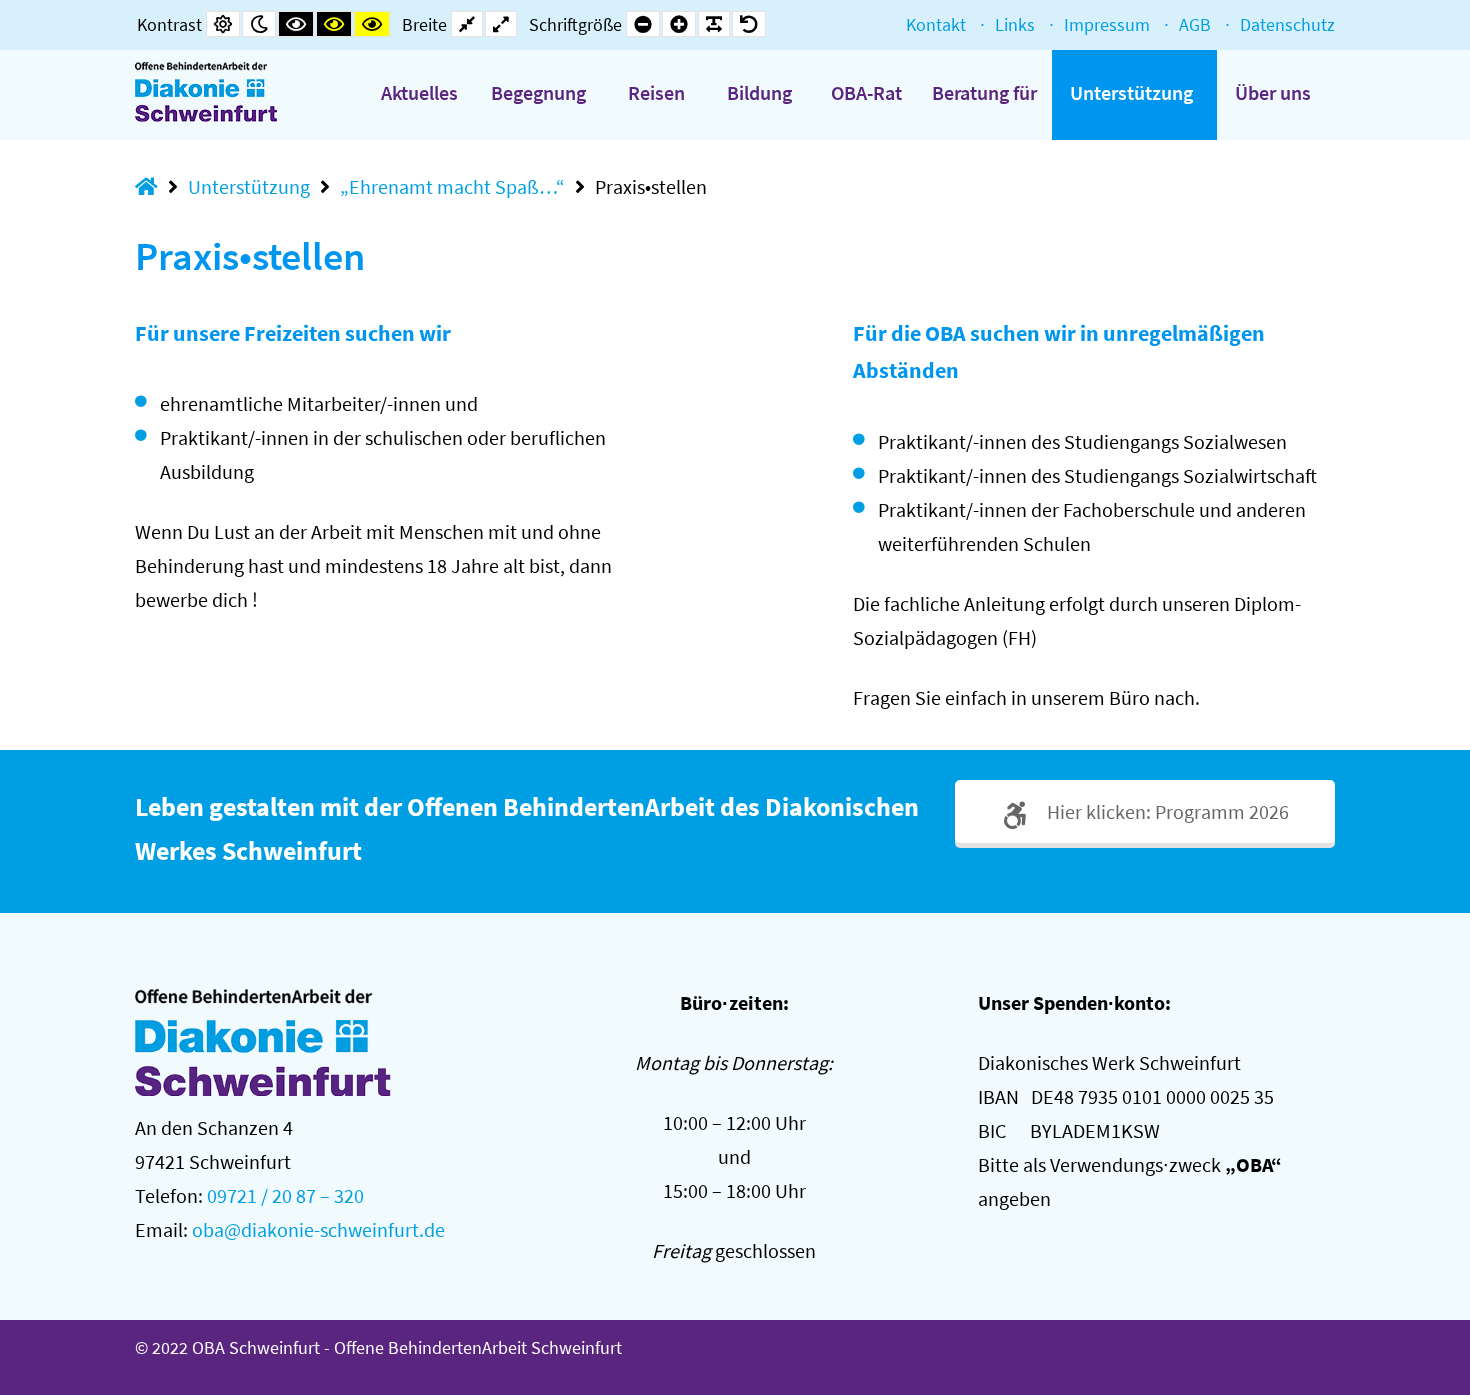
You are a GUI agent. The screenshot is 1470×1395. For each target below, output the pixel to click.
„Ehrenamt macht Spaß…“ (452, 186)
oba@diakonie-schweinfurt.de (318, 1229)
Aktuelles (419, 92)
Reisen (656, 92)
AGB (1195, 24)
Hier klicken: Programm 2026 (1166, 811)
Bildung (759, 92)
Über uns (1273, 92)
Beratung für (984, 92)
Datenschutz (1287, 24)
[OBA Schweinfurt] (222, 92)
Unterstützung (1131, 92)
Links (1015, 24)
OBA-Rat (866, 92)
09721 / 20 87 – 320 (285, 1195)
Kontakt (936, 24)
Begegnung (538, 92)
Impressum (1107, 24)
